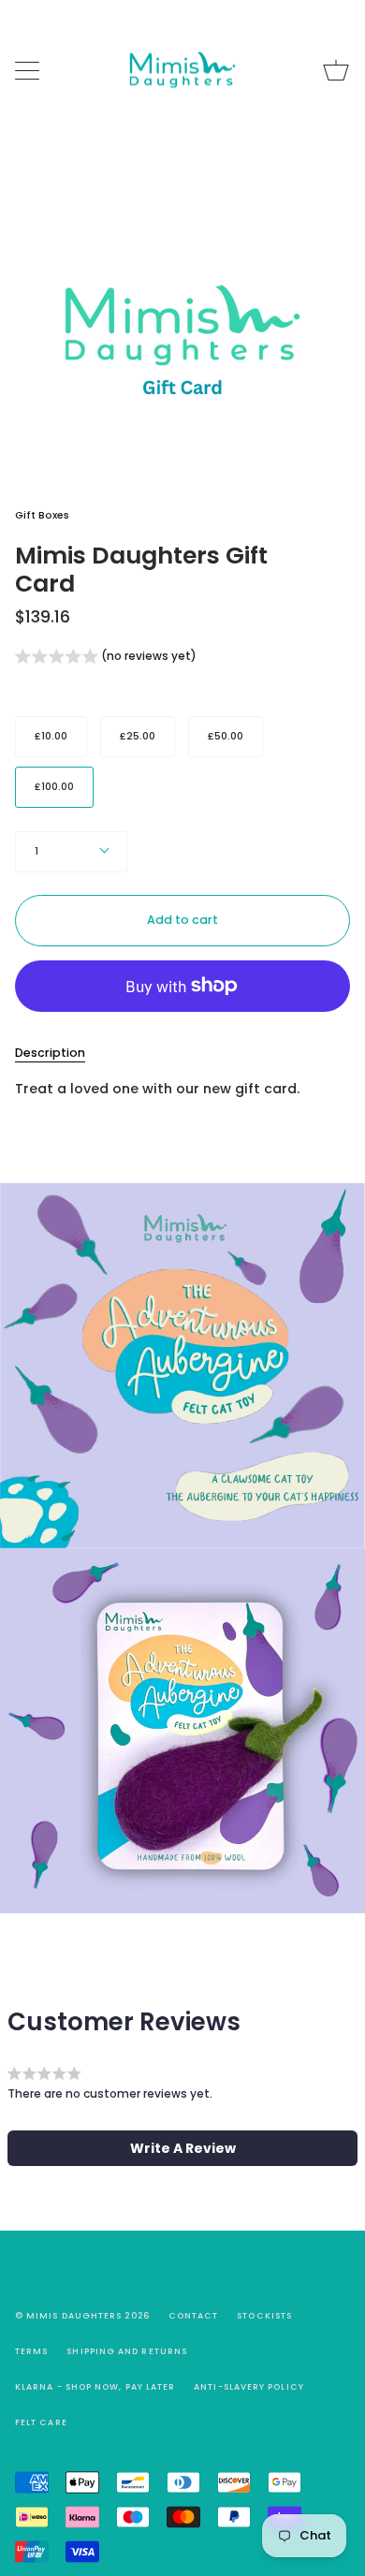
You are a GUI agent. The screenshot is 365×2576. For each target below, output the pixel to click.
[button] (106, 659)
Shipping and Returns (127, 2351)
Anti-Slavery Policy (249, 2387)
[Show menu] (29, 70)
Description (50, 1053)
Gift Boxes (42, 515)
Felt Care (41, 2422)
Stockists (264, 2316)
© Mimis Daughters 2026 (82, 2316)
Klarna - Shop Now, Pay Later (95, 2387)
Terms (31, 2351)
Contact (194, 2316)
